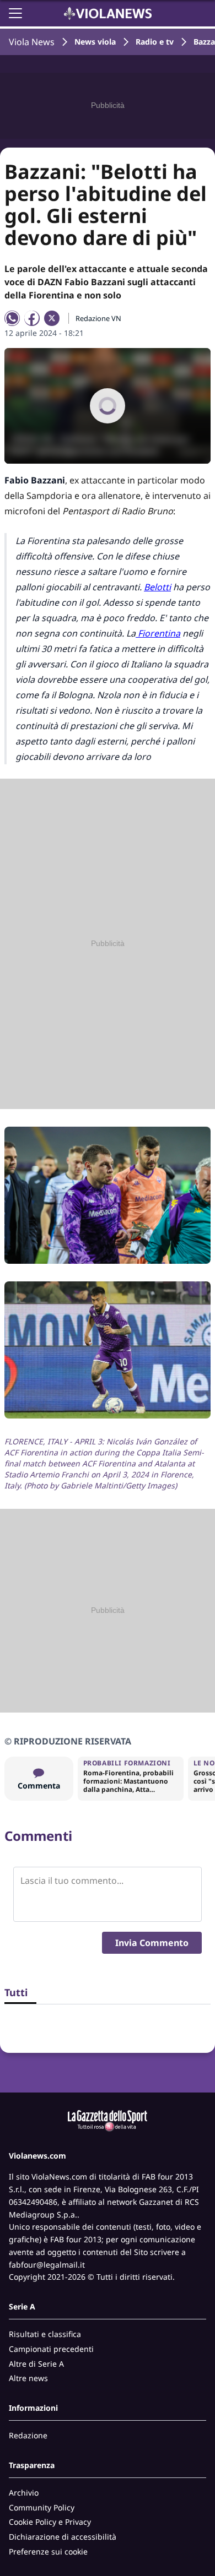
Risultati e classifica (45, 2334)
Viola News (32, 42)
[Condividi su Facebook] (32, 318)
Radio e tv (155, 42)
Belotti (157, 587)
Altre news (28, 2378)
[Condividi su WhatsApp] (12, 318)
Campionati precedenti (51, 2349)
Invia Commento (152, 1943)
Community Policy (42, 2507)
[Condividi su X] (52, 318)
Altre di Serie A (36, 2364)
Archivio (24, 2493)
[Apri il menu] (15, 13)
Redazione (28, 2435)
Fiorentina (158, 633)
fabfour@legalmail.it (47, 2265)
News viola (95, 42)
